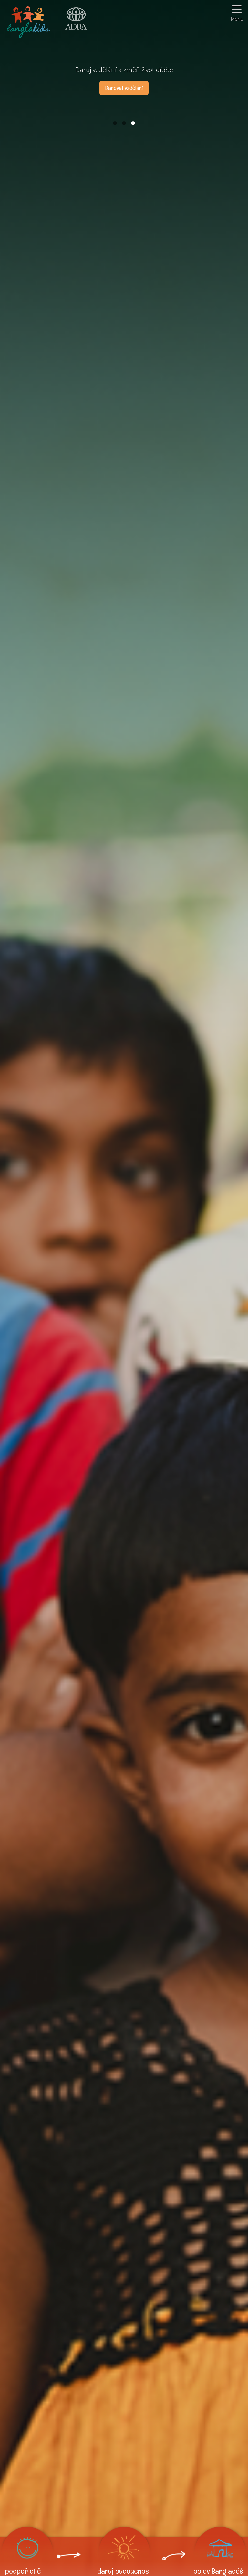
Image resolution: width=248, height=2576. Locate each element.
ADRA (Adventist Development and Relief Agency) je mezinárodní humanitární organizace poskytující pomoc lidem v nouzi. (73, 21)
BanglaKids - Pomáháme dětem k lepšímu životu (29, 21)
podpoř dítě (23, 2571)
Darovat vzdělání (124, 88)
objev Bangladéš (218, 2571)
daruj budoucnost (124, 2571)
